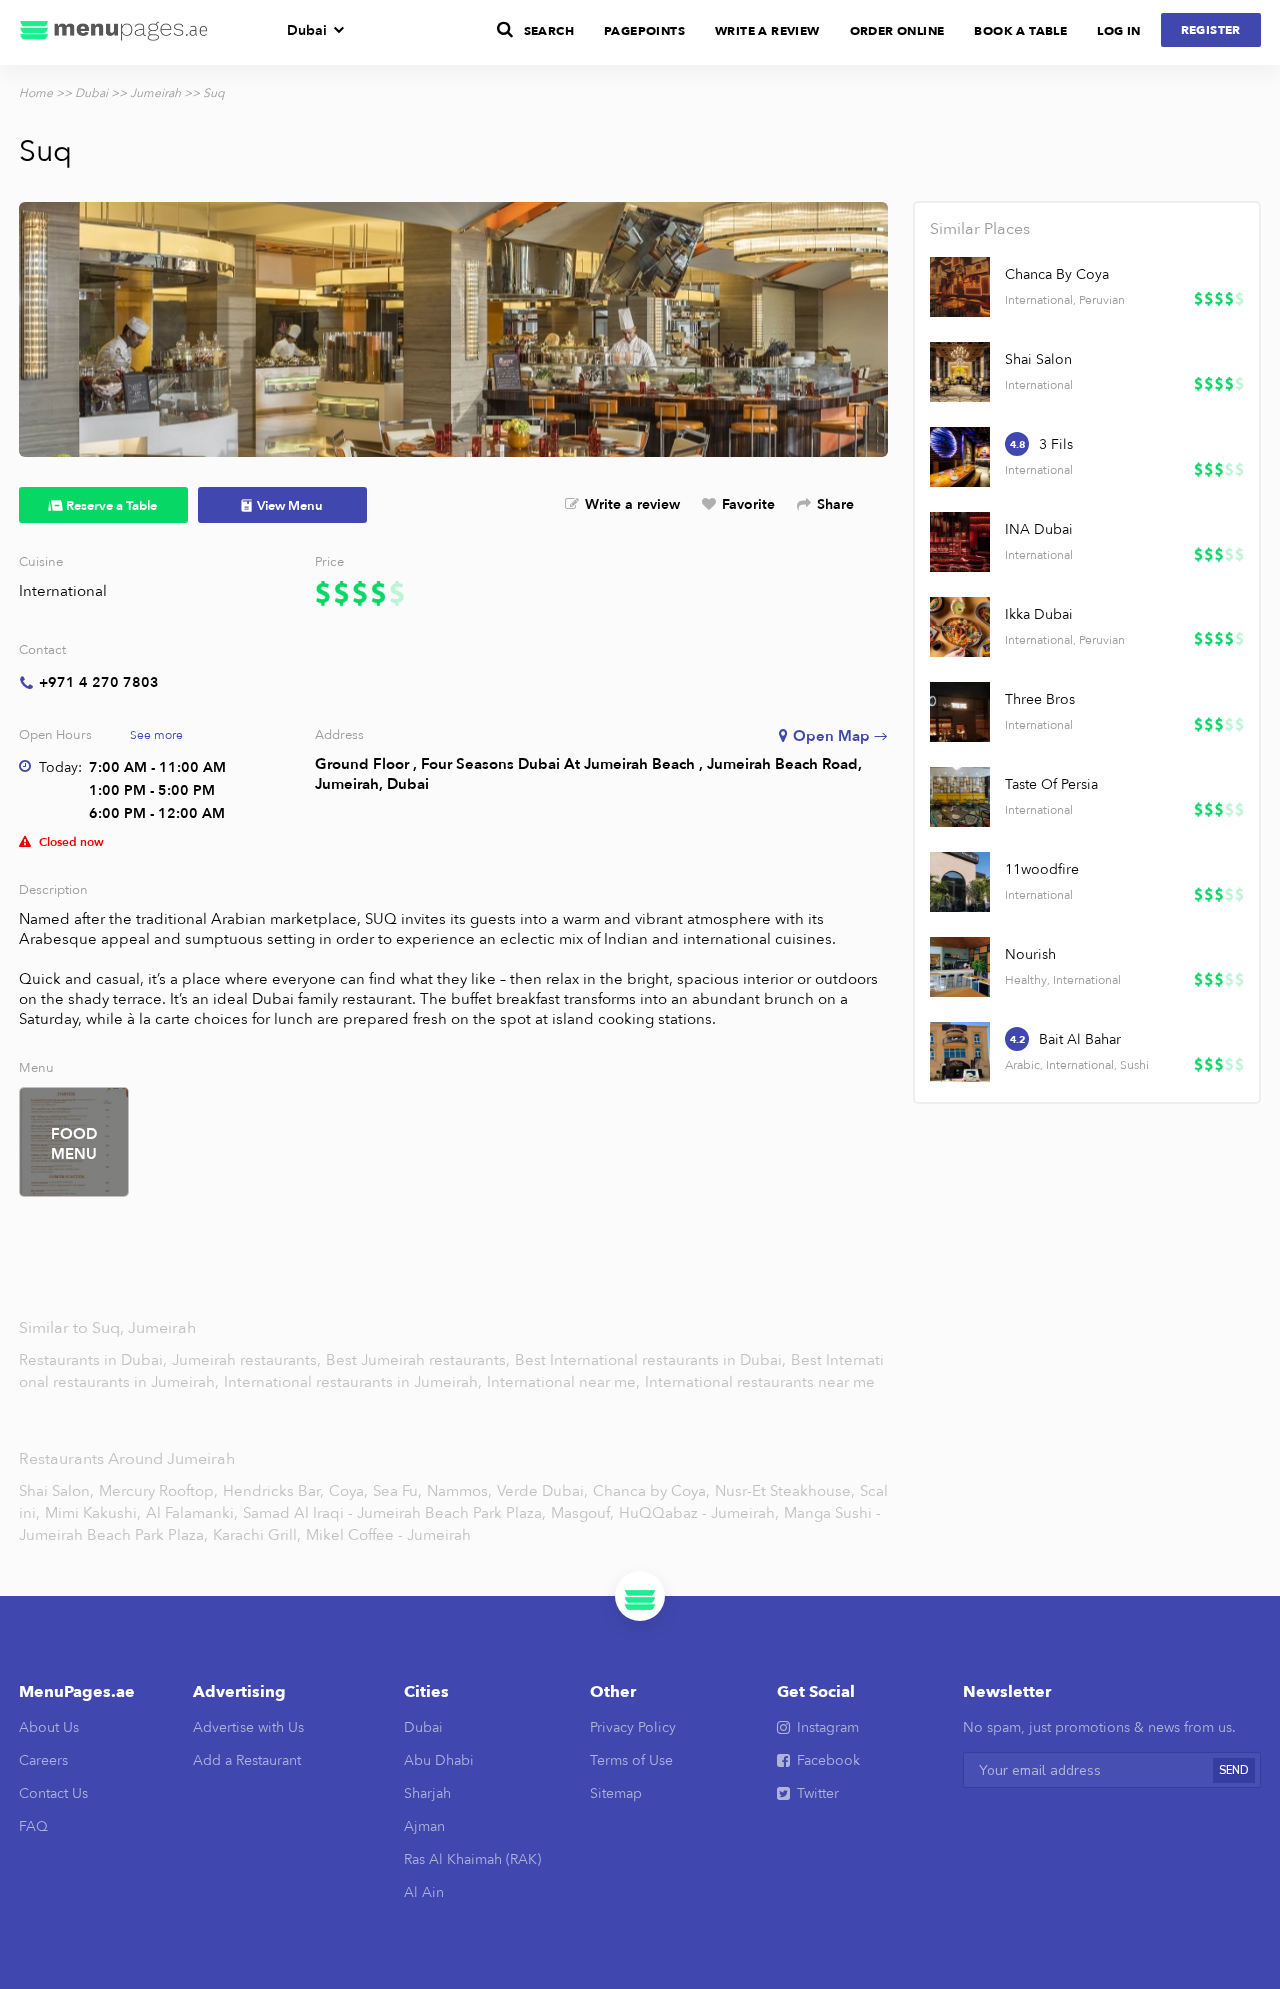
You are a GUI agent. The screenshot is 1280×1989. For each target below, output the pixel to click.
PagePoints (644, 31)
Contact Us (53, 1793)
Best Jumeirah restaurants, (420, 1360)
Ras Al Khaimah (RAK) (472, 1859)
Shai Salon (1038, 359)
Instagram (828, 1727)
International (63, 591)
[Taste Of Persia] (960, 797)
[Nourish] (960, 967)
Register (1211, 30)
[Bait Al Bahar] (960, 1052)
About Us (49, 1727)
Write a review (632, 504)
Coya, (348, 1491)
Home (36, 93)
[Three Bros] (960, 712)
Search (549, 31)
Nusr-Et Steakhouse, (785, 1491)
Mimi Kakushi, (93, 1513)
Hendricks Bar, (273, 1491)
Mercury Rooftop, (158, 1491)
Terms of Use (631, 1760)
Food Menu (74, 1144)
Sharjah (427, 1793)
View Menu (290, 506)
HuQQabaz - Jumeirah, (699, 1513)
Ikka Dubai (1039, 614)
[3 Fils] (960, 457)
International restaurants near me (760, 1382)
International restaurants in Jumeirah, (355, 1382)
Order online (897, 31)
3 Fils (1056, 444)
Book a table (1020, 31)
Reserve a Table (111, 506)
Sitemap (616, 1793)
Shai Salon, (56, 1491)
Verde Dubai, (542, 1491)
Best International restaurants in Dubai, (652, 1360)
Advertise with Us (248, 1727)
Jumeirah (155, 93)
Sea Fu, (397, 1491)
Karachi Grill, (257, 1535)
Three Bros (1040, 699)
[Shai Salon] (960, 372)
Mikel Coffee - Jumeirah (388, 1535)
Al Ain (424, 1892)
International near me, (565, 1382)
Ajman (424, 1826)
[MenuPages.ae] (114, 32)
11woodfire (1042, 869)
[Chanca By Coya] (960, 287)
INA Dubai (1039, 529)
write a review (767, 31)
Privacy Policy (633, 1727)
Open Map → (840, 736)
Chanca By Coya (1057, 274)
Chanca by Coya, (651, 1491)
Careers (43, 1760)
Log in (1118, 31)
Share (835, 504)
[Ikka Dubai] (960, 627)
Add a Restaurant (247, 1760)
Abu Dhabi (439, 1760)
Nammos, (459, 1491)
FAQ (33, 1826)
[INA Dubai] (960, 542)
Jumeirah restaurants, (248, 1360)
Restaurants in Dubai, (95, 1360)
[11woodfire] (960, 882)
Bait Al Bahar (1080, 1039)
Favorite (748, 504)
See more (156, 735)
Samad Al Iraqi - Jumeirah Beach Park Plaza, (394, 1513)
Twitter (818, 1793)
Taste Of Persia (1051, 784)
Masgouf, (582, 1513)
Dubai (307, 30)
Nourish (1030, 954)
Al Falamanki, (192, 1513)
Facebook (828, 1760)
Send (1234, 1770)
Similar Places (980, 229)
